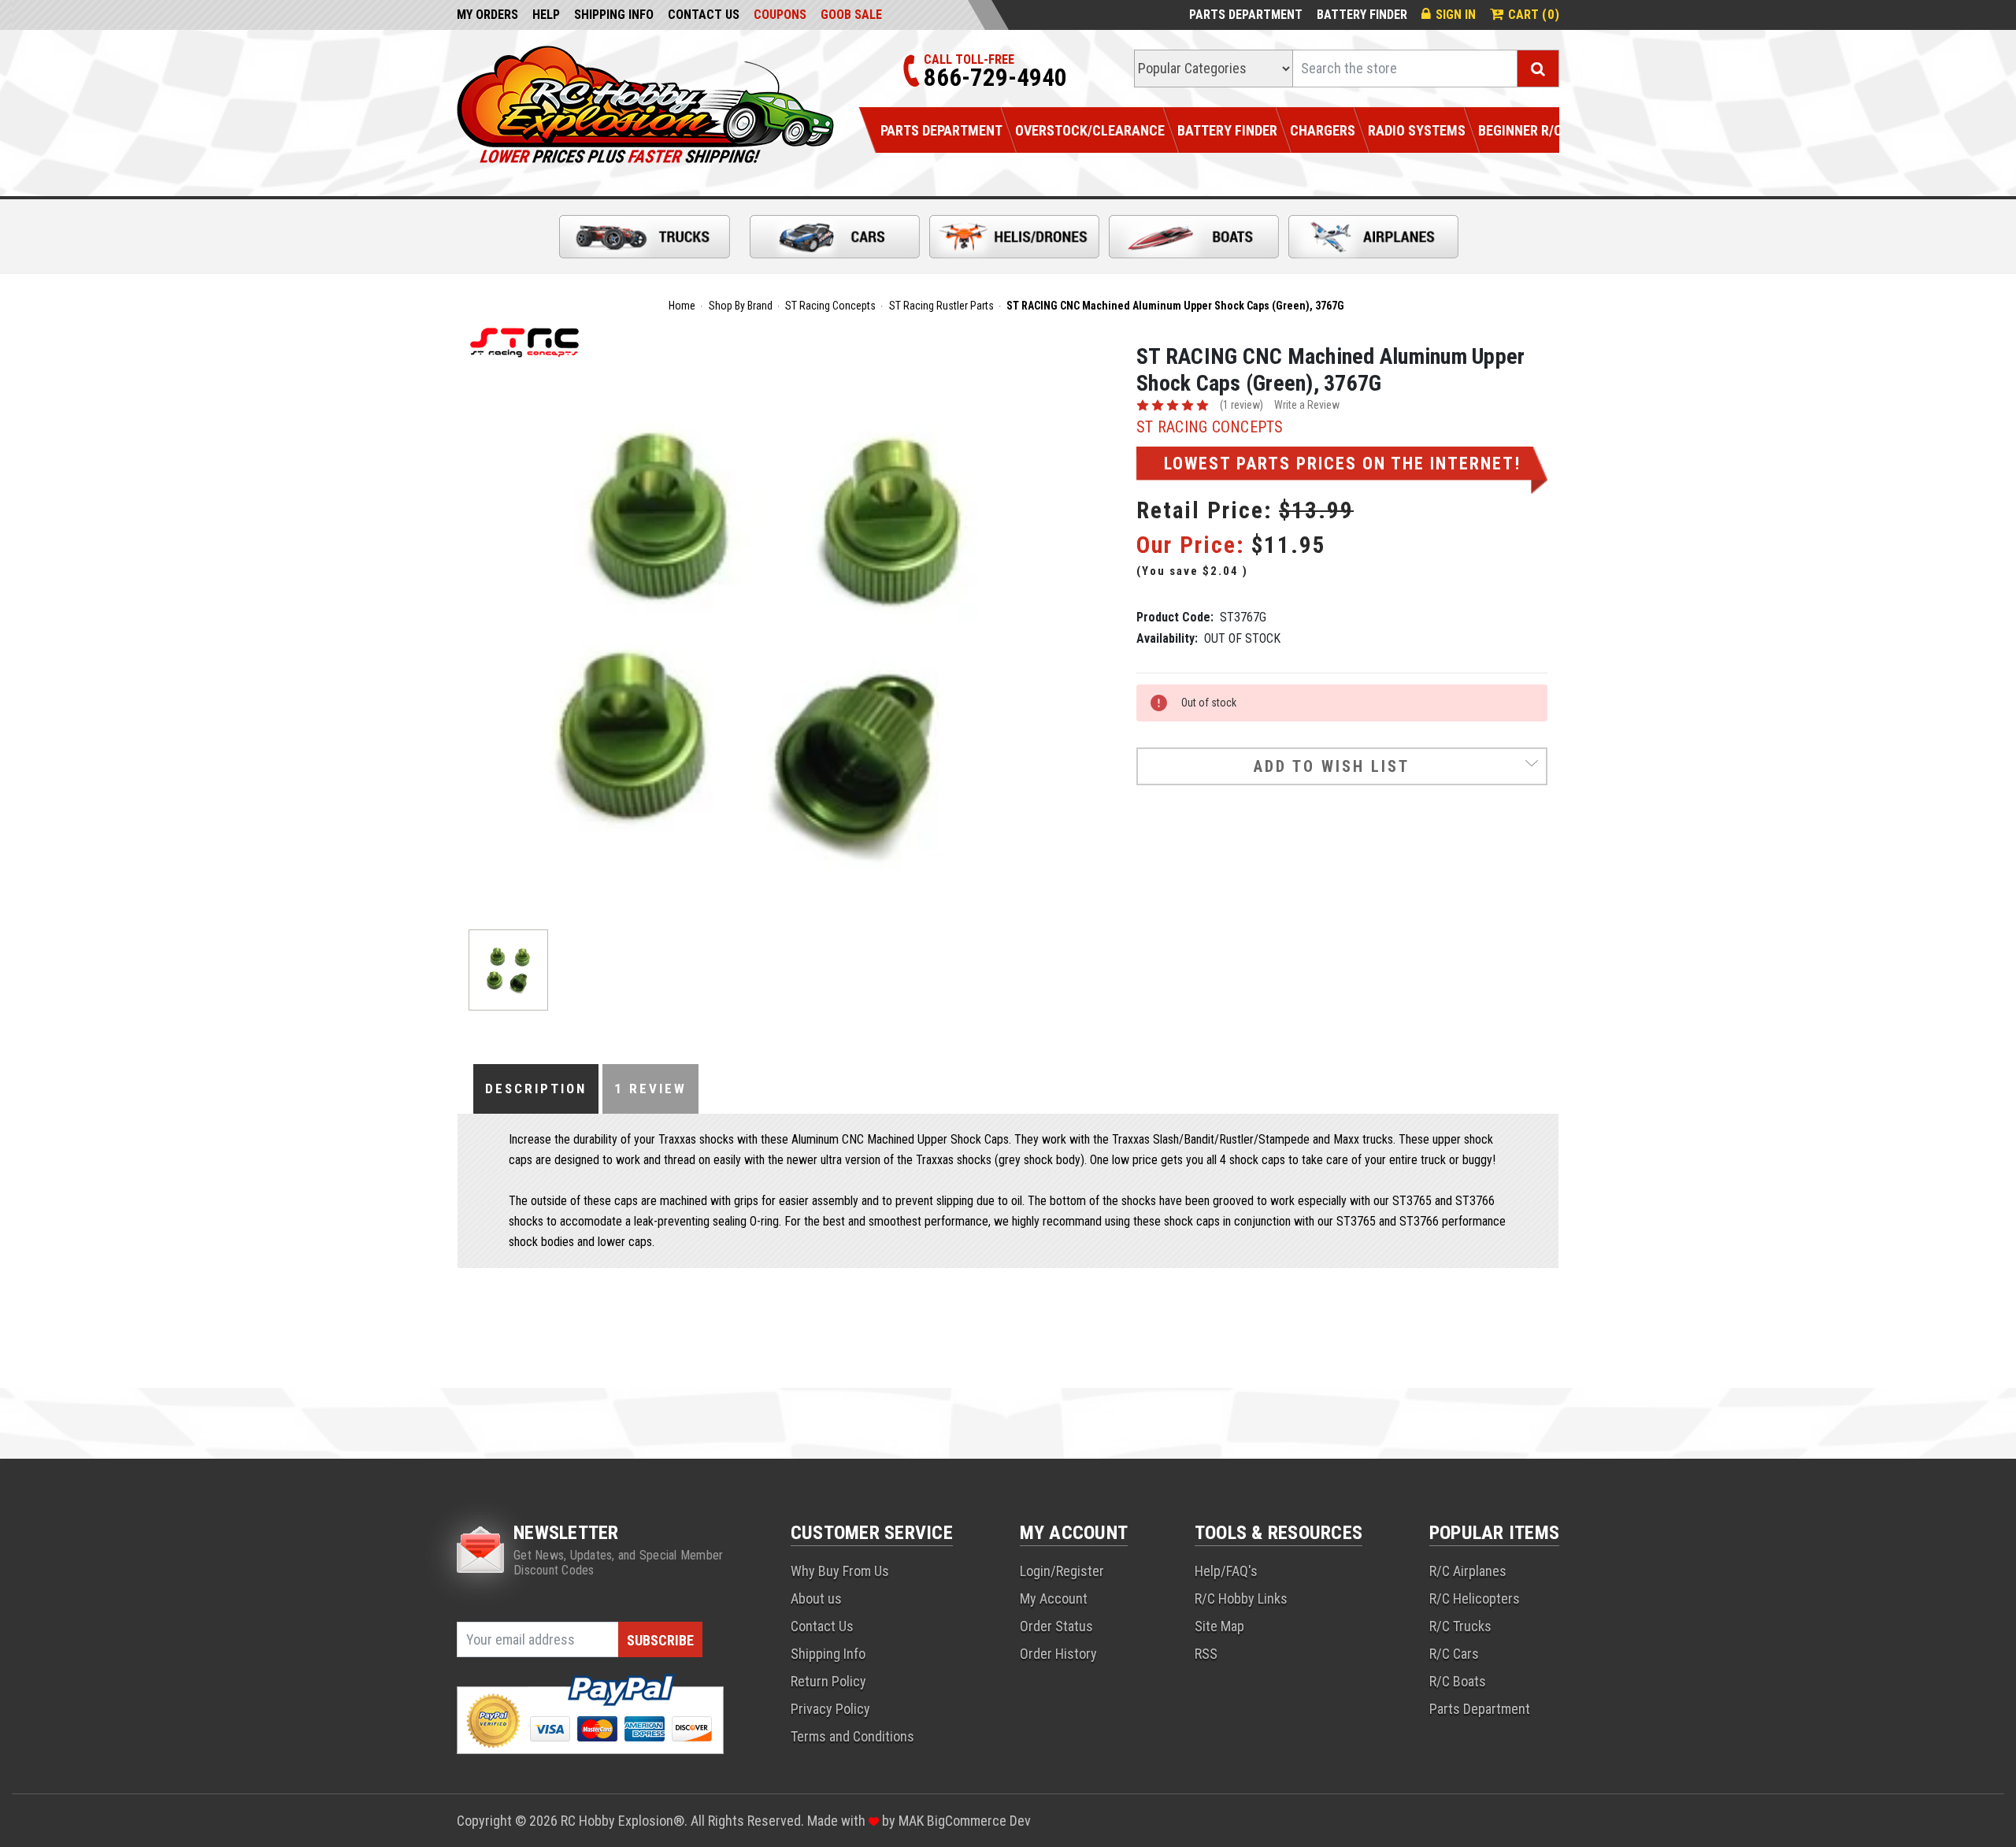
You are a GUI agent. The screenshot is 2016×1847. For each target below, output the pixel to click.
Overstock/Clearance (1090, 130)
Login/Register (1062, 1571)
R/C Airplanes (1468, 1571)
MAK (913, 1821)
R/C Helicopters (1475, 1599)
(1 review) (1241, 405)
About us (816, 1599)
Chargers (1323, 130)
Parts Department (1246, 15)
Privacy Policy (830, 1709)
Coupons (780, 15)
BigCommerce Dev (979, 1821)
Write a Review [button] (1307, 405)
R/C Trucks (1460, 1626)
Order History (1058, 1654)
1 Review (650, 1089)
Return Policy (828, 1681)
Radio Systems (1417, 130)
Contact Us (704, 15)
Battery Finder (1362, 15)
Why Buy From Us (840, 1571)
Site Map (1219, 1626)
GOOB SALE (851, 15)
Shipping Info (614, 15)
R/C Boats (1458, 1681)
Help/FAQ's (1226, 1571)
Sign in (1456, 15)
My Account (1054, 1599)
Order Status (1056, 1626)
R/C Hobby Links (1241, 1599)
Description (536, 1089)
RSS (1206, 1654)
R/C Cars (1454, 1654)
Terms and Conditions (852, 1736)
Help (546, 15)
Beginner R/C (1520, 130)
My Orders (487, 15)
